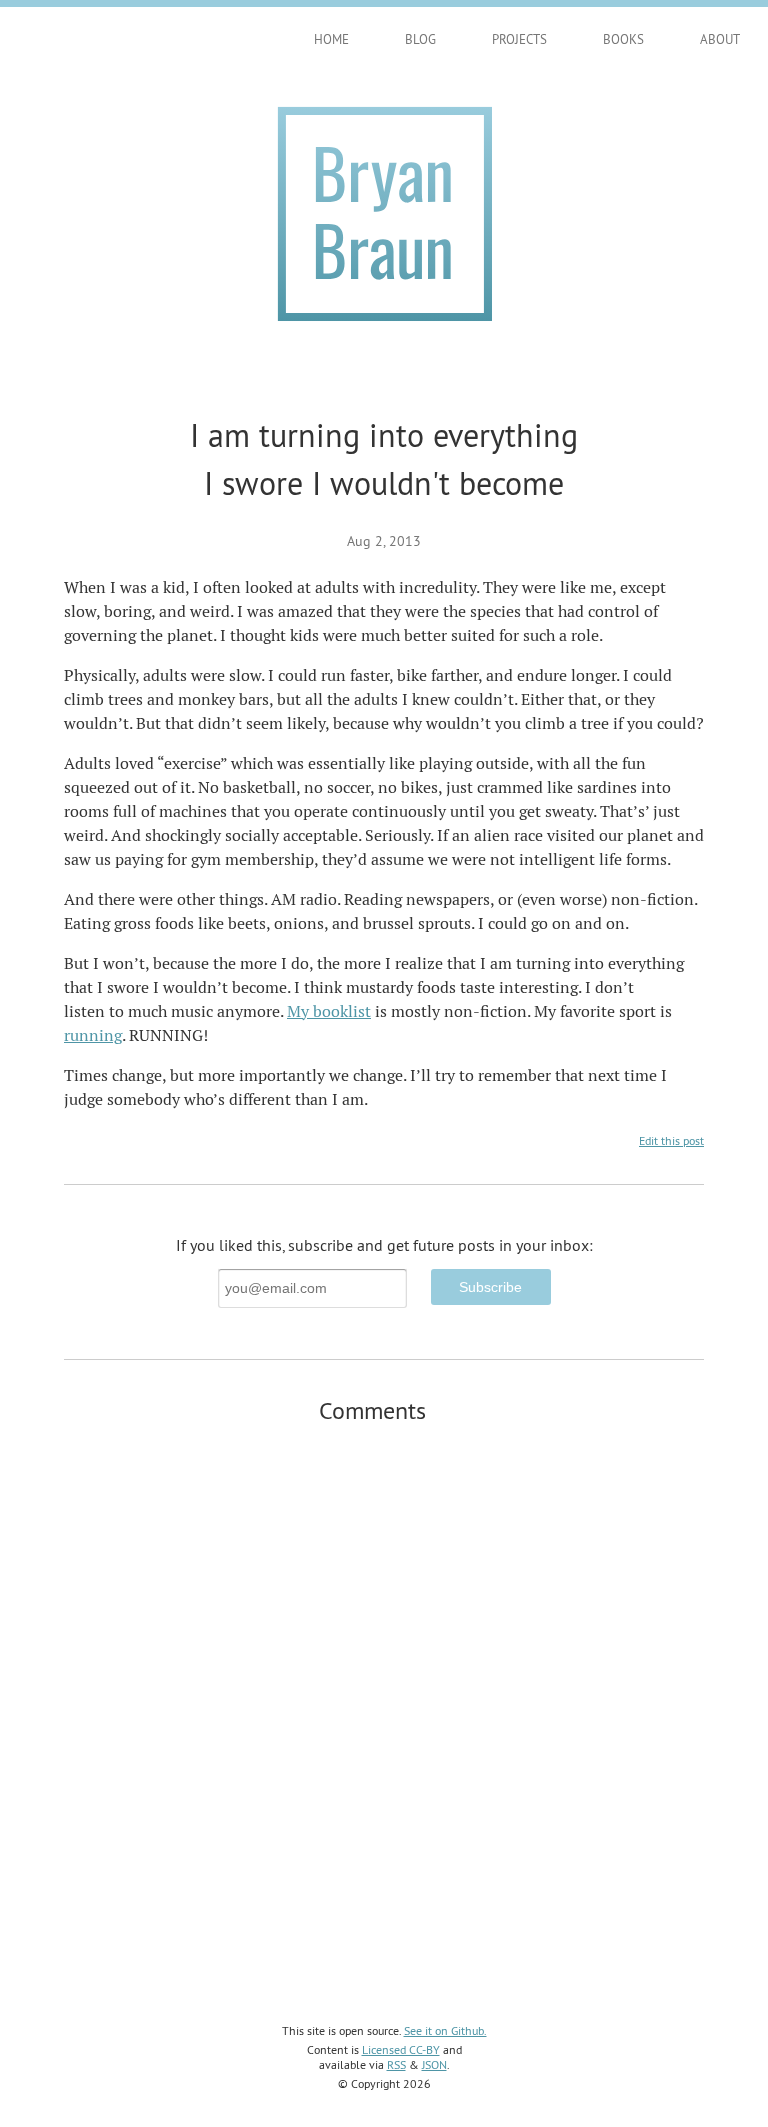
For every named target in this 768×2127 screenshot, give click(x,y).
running (93, 1035)
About (720, 39)
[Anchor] (438, 1408)
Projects (519, 39)
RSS (396, 2064)
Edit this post (671, 1140)
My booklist (329, 1011)
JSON (434, 2064)
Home (331, 39)
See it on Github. (445, 2030)
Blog (420, 39)
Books (623, 39)
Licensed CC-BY (401, 2049)
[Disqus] (384, 1697)
